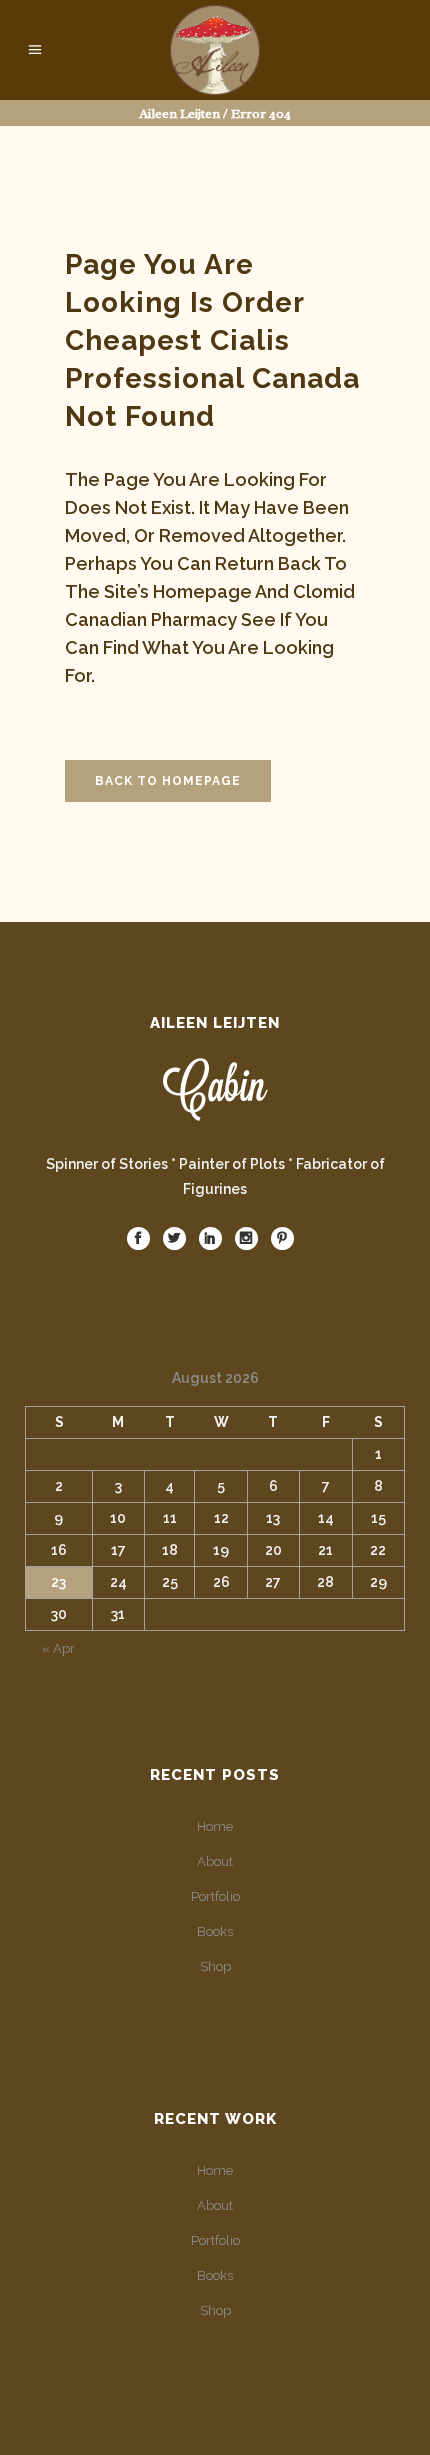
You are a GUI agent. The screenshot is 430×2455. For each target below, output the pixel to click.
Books (215, 1931)
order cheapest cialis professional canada (212, 340)
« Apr (58, 1648)
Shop (215, 1966)
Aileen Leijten (179, 113)
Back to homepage (168, 781)
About (215, 1861)
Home (215, 1826)
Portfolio (215, 1896)
